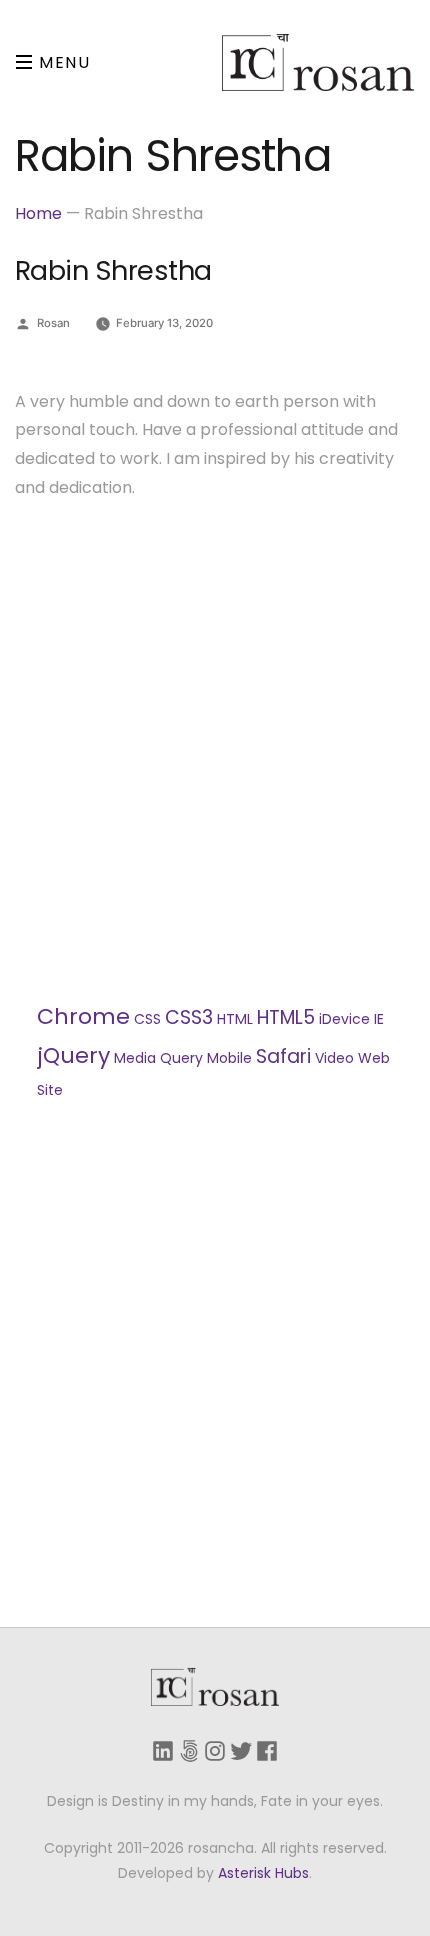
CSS (147, 1019)
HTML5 (286, 1017)
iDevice (344, 1019)
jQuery (73, 1055)
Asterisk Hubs (263, 1873)
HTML (235, 1019)
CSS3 (189, 1017)
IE (379, 1019)
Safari (283, 1056)
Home (38, 213)
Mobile (229, 1058)
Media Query (158, 1058)
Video (334, 1058)
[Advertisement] (215, 750)
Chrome (83, 1016)
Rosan (53, 323)
